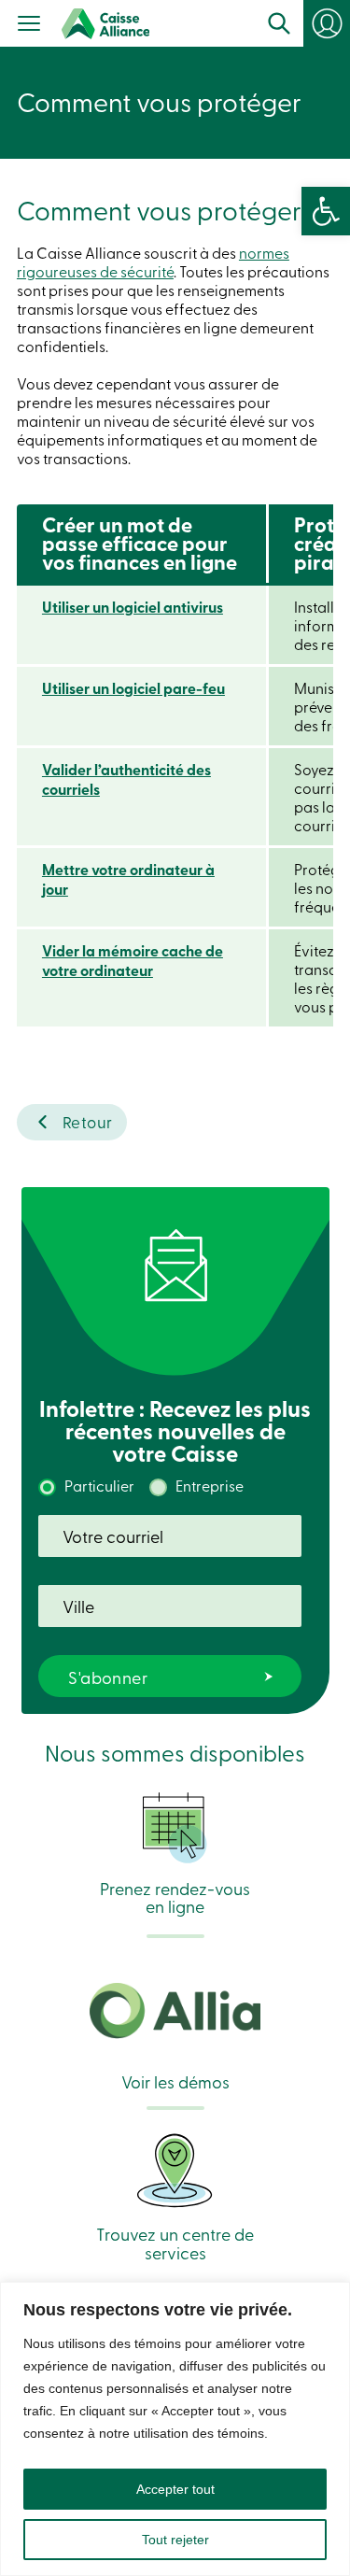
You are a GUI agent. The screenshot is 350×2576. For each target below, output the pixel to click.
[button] (326, 211)
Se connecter (336, 30)
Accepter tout (175, 2489)
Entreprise (210, 1485)
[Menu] (29, 25)
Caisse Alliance (105, 24)
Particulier (99, 1485)
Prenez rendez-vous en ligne (175, 1896)
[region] (175, 2429)
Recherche (279, 23)
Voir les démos (175, 2080)
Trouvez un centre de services (175, 2242)
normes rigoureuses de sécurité (153, 262)
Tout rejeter (175, 2540)
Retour (88, 1121)
